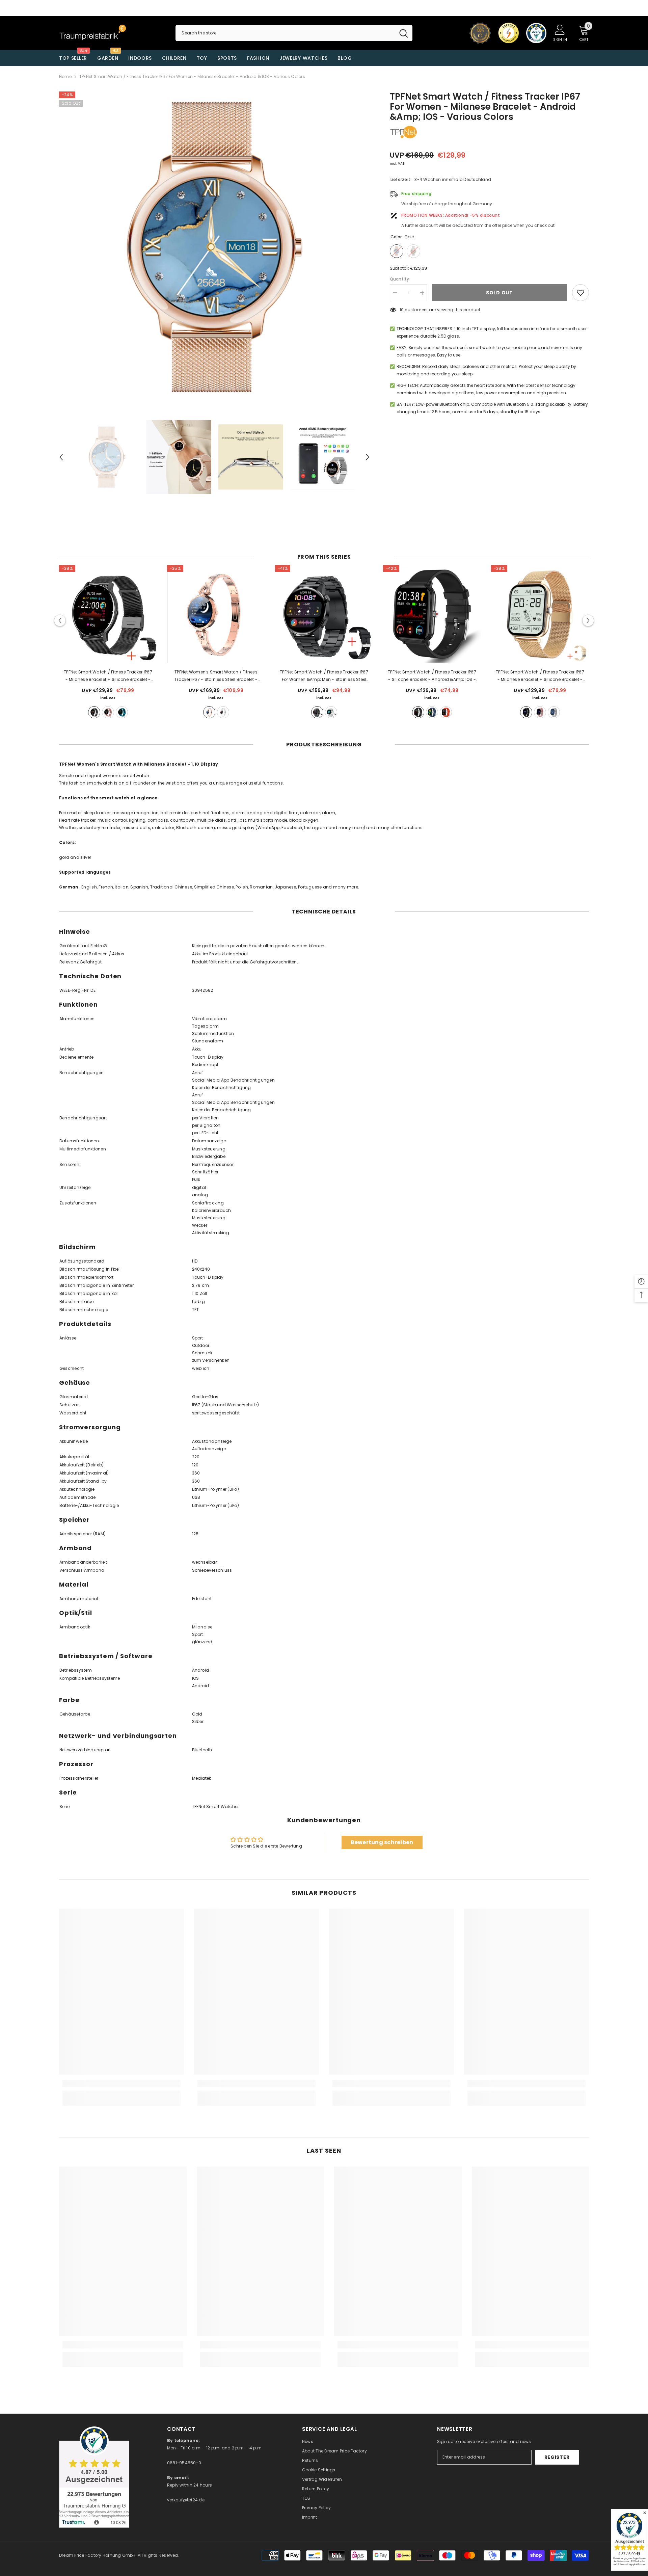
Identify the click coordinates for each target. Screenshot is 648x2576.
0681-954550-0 (184, 2463)
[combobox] (285, 33)
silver (223, 712)
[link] (122, 2083)
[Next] (368, 457)
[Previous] (61, 457)
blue (122, 712)
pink (108, 712)
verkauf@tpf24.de (186, 2500)
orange (446, 712)
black (94, 712)
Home (65, 76)
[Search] (294, 33)
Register (557, 2457)
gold (209, 712)
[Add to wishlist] (580, 293)
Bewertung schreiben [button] (382, 1842)
